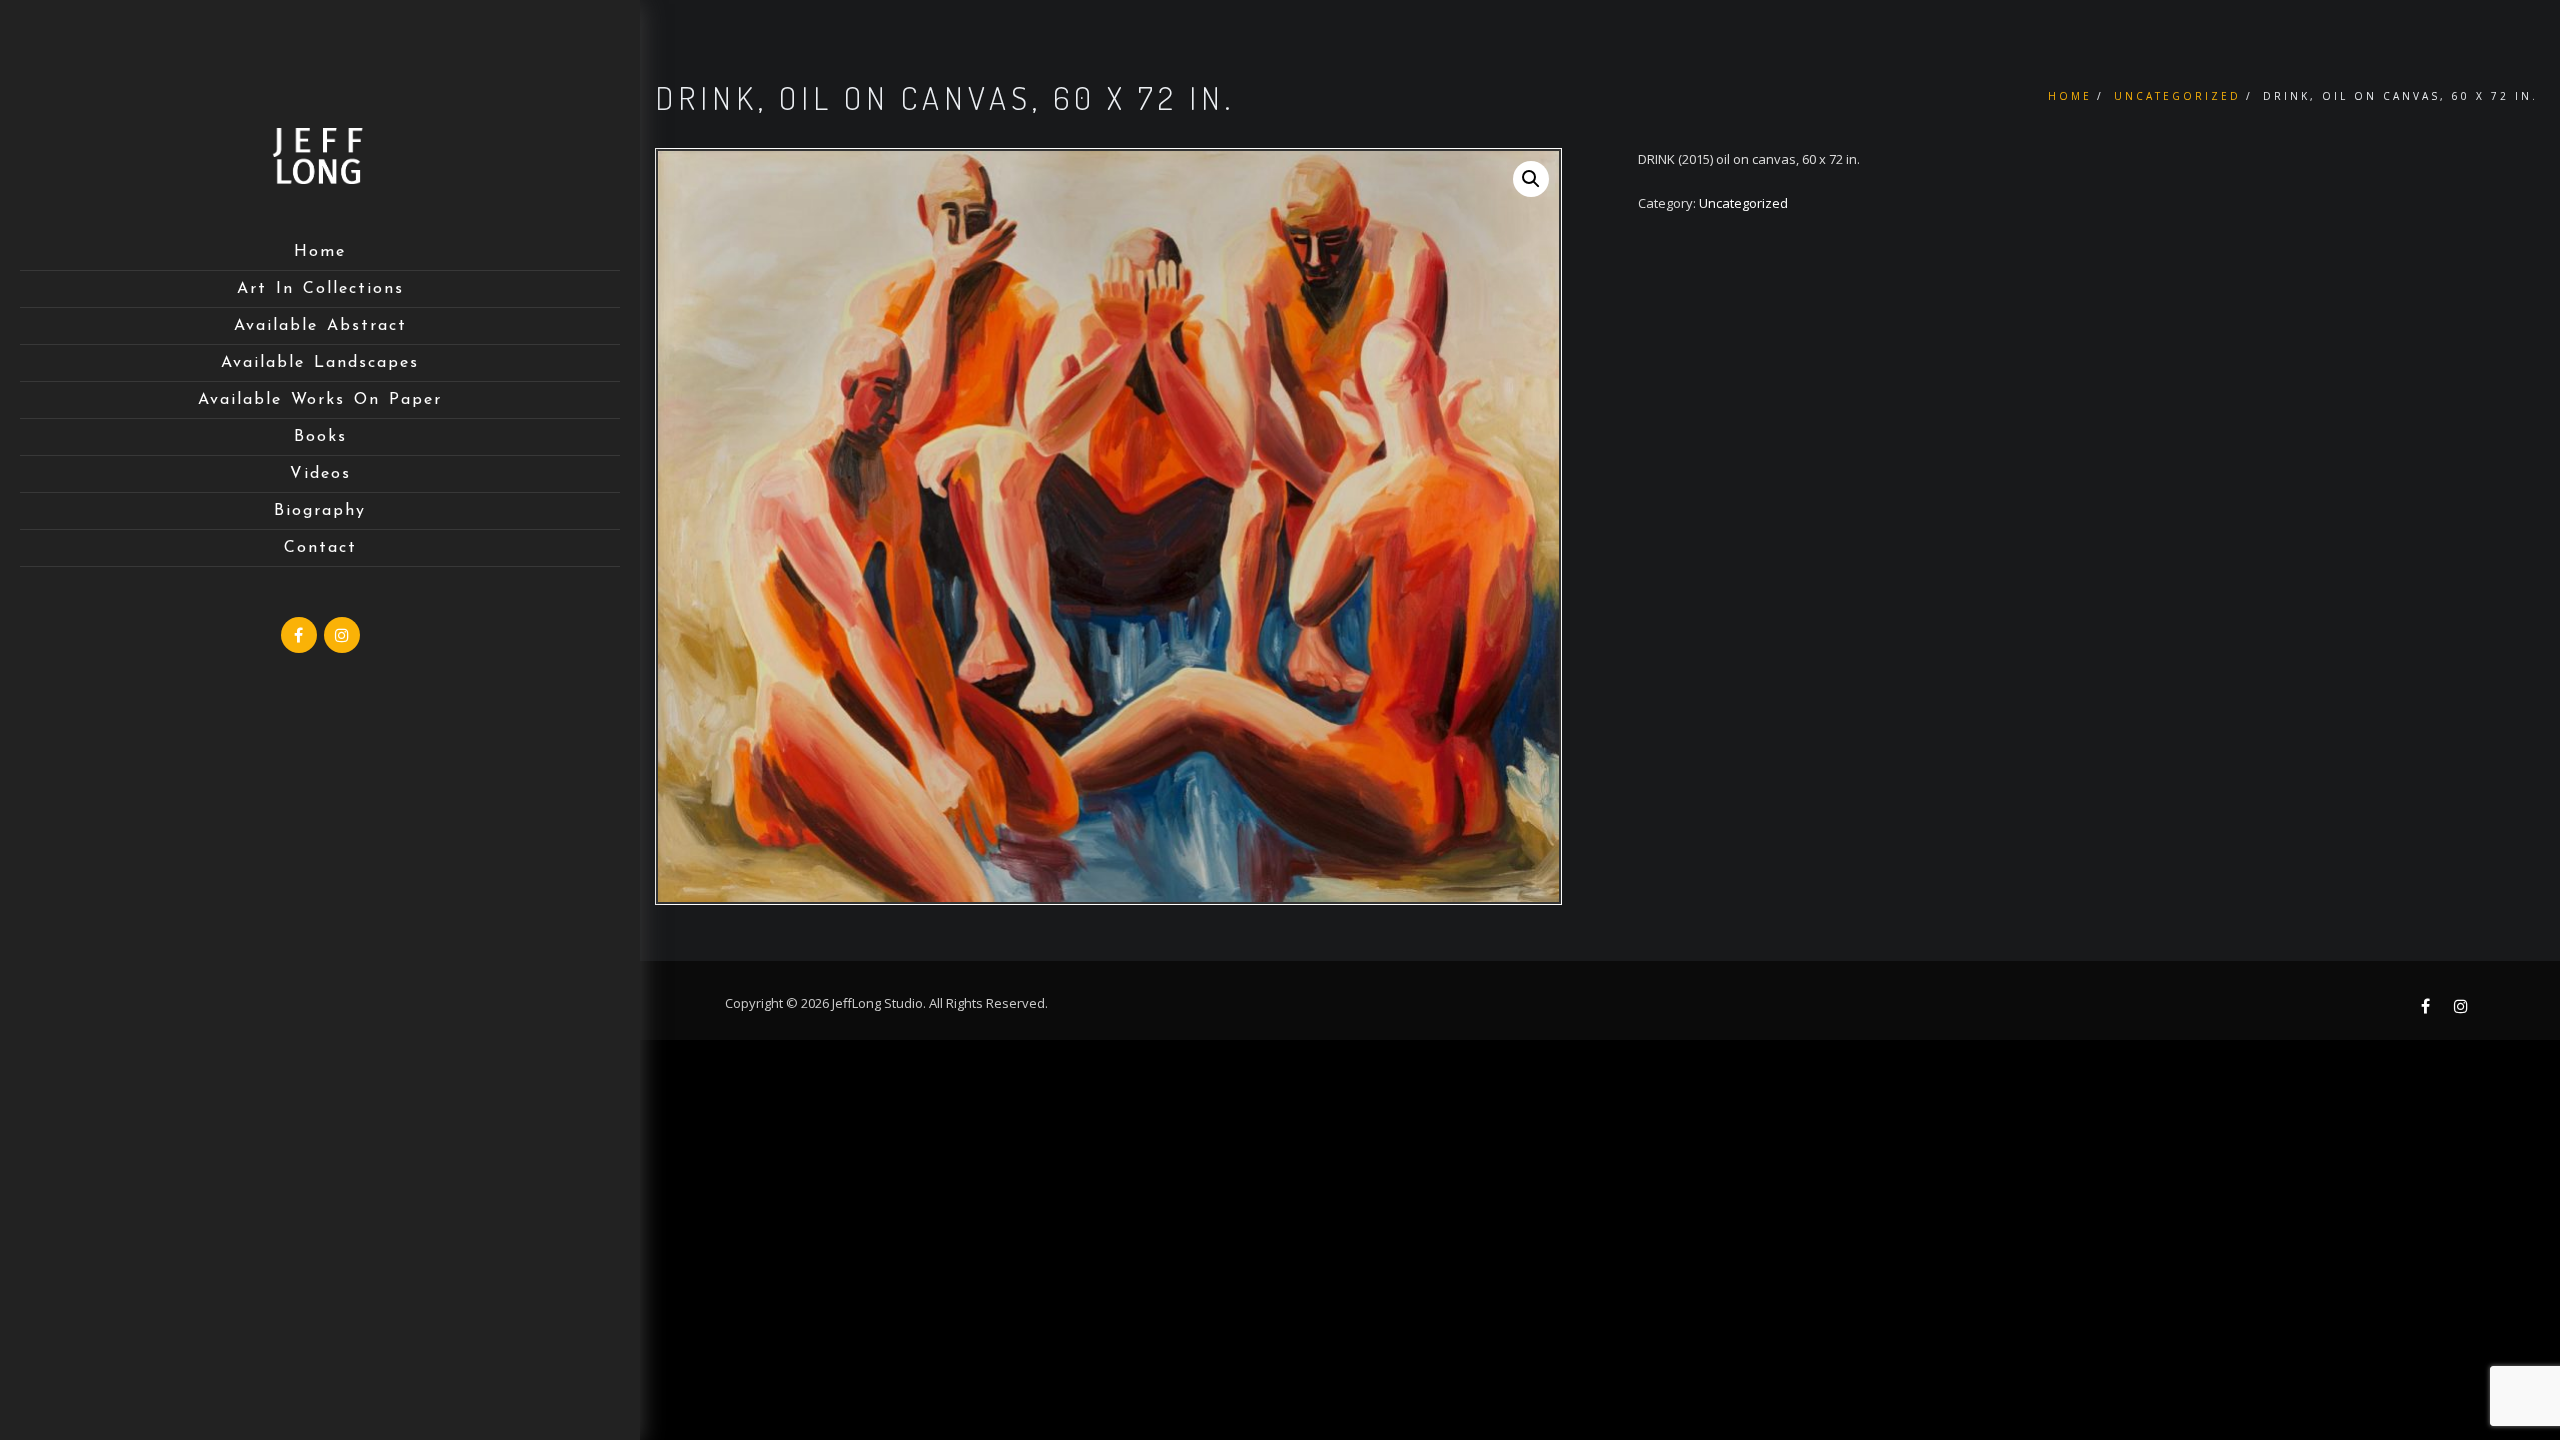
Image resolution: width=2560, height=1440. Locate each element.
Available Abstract (320, 326)
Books (320, 437)
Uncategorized (2177, 96)
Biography (320, 511)
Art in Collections (320, 289)
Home (320, 252)
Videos (320, 474)
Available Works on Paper (320, 400)
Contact (320, 548)
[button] (1531, 179)
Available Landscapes (320, 363)
